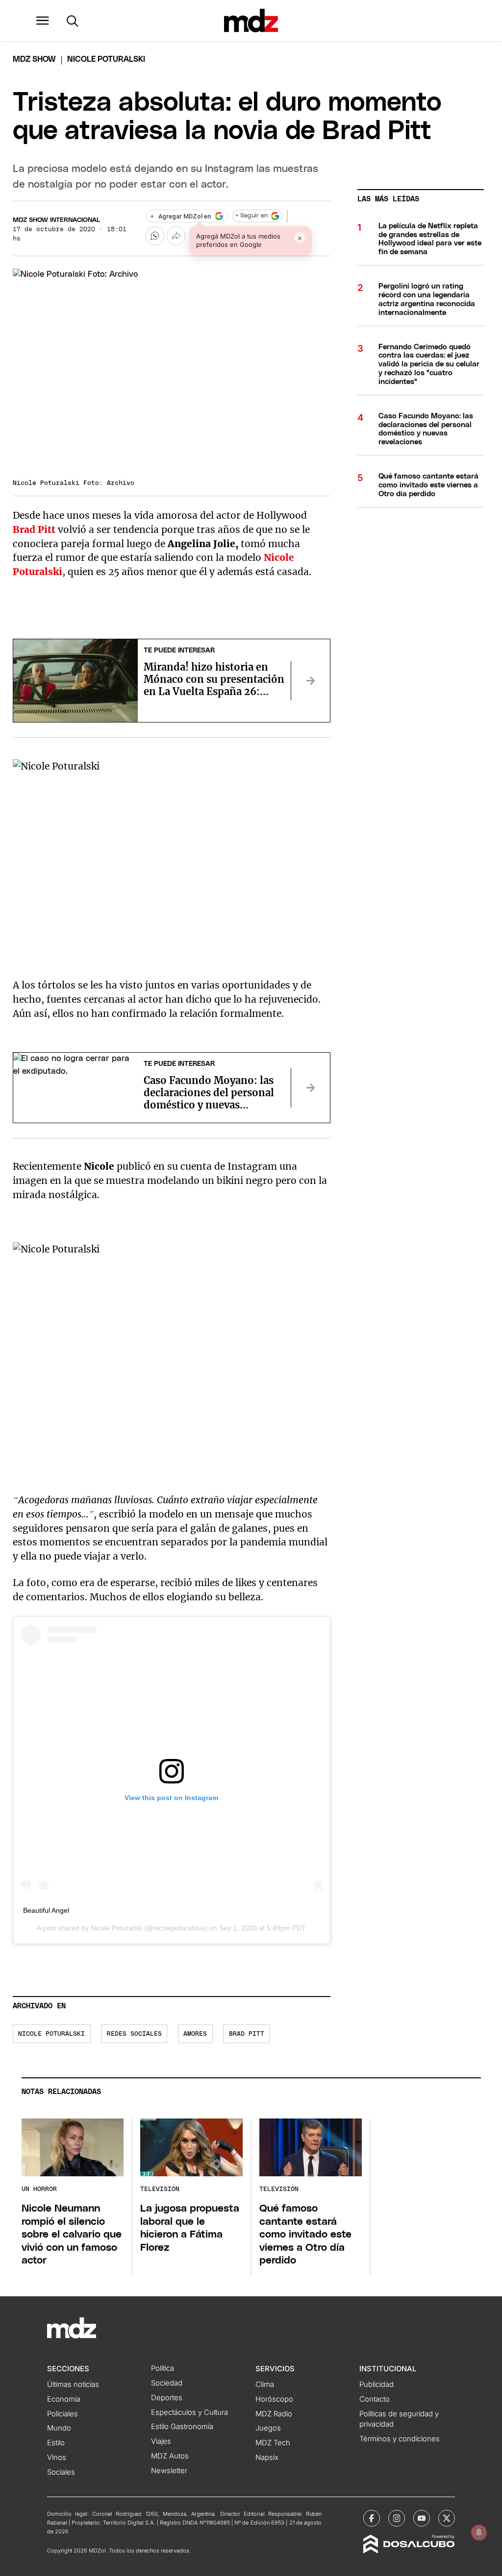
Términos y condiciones (400, 2439)
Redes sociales (134, 2034)
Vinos (57, 2457)
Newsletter (169, 2471)
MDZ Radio (274, 2414)
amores (195, 2034)
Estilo (56, 2443)
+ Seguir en (251, 216)
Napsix (267, 2457)
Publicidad (376, 2384)
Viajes (161, 2441)
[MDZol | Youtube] (422, 2518)
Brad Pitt (247, 2034)
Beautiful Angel (46, 1910)
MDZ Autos (170, 2456)
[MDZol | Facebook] (372, 2518)
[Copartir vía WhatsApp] (155, 236)
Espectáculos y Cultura (189, 2412)
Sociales (61, 2472)
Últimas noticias (73, 2384)
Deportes (167, 2398)
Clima (265, 2384)
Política (163, 2368)
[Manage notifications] (479, 2532)
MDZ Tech (273, 2443)
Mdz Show (34, 59)
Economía (64, 2399)
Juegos (268, 2428)
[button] (43, 21)
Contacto (375, 2399)
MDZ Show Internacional (56, 220)
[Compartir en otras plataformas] (176, 236)
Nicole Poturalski (116, 1928)
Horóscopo (274, 2399)
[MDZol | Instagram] (397, 2518)
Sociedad (167, 2383)
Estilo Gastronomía (182, 2427)
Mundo (59, 2428)
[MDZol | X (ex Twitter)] (447, 2518)
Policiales (63, 2414)
